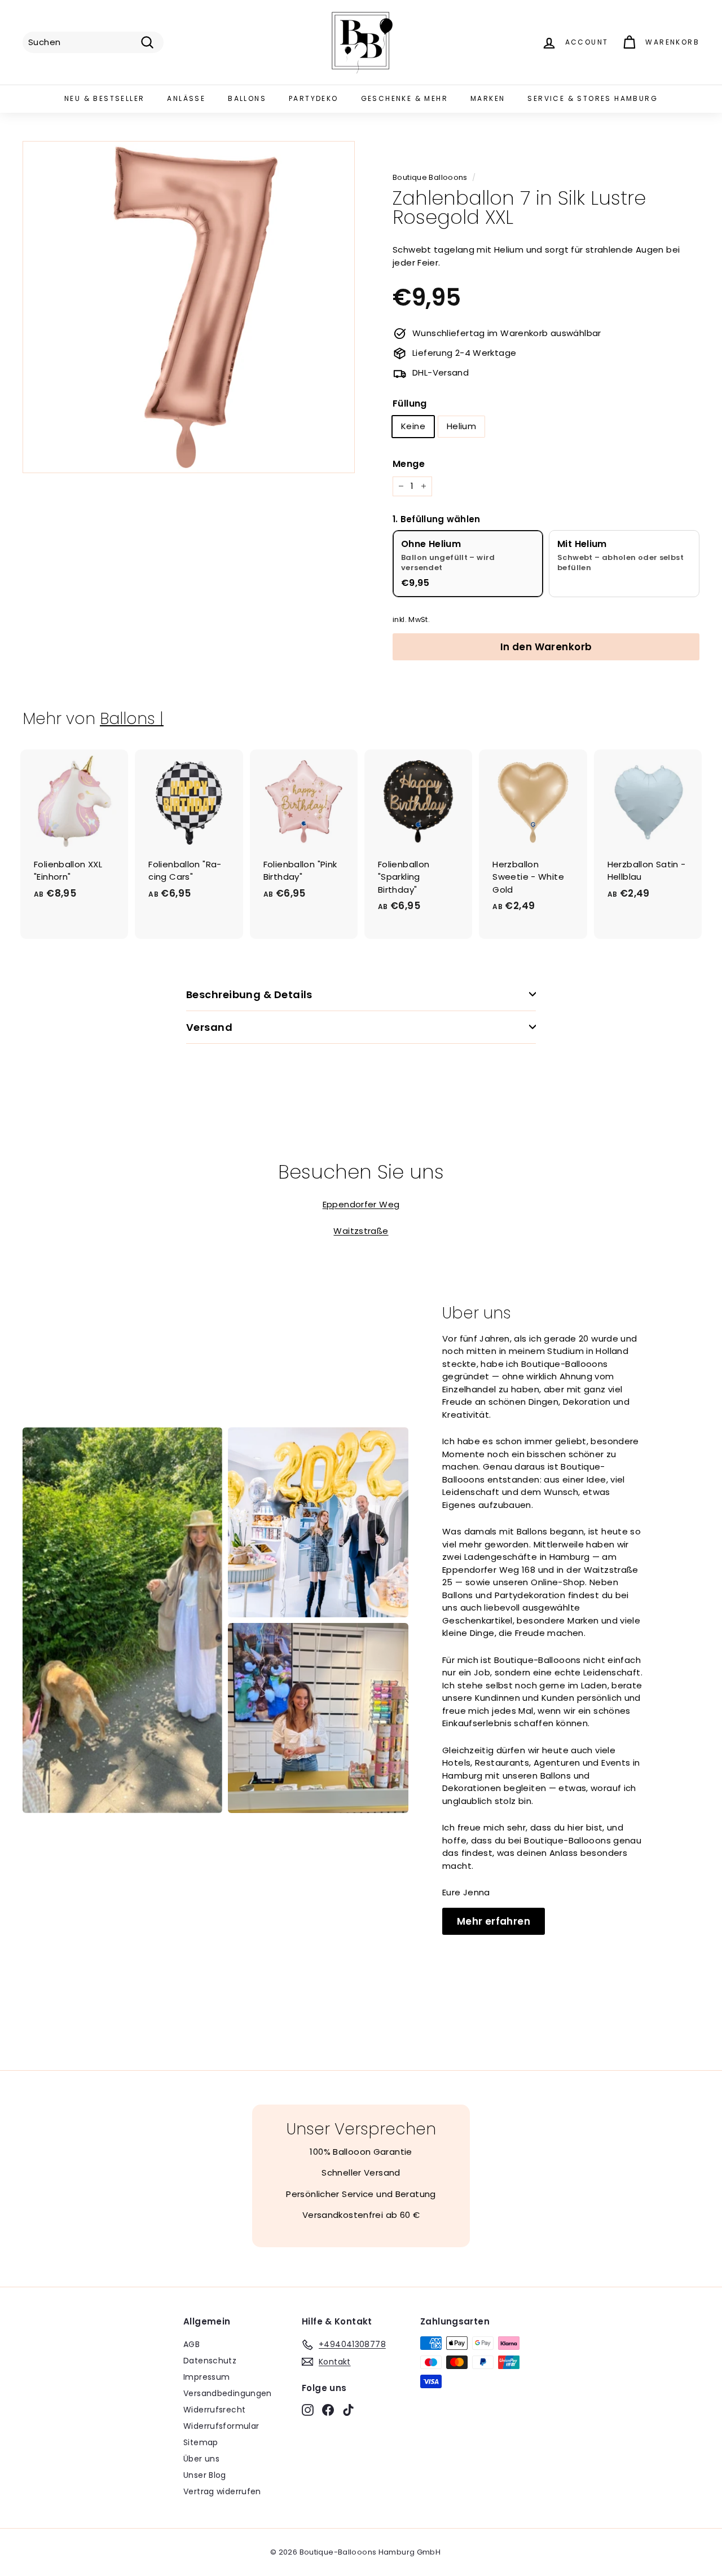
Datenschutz (210, 2361)
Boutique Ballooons (430, 177)
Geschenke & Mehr (404, 98)
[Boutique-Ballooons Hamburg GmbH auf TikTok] (348, 2410)
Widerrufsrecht (214, 2410)
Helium (461, 426)
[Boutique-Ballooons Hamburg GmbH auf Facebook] (328, 2410)
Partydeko (314, 98)
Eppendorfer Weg (361, 1204)
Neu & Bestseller (104, 98)
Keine (413, 426)
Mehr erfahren (494, 1921)
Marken (488, 98)
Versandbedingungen (228, 2393)
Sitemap (201, 2442)
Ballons (247, 98)
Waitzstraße (361, 1231)
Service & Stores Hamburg (593, 98)
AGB (191, 2344)
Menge (409, 464)
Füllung (410, 403)
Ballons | (132, 719)
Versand (209, 1027)
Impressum (206, 2377)
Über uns (201, 2459)
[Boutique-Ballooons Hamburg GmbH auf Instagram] (308, 2410)
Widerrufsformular (221, 2426)
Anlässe (186, 98)
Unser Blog (205, 2475)
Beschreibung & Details (249, 994)
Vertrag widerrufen (222, 2491)
